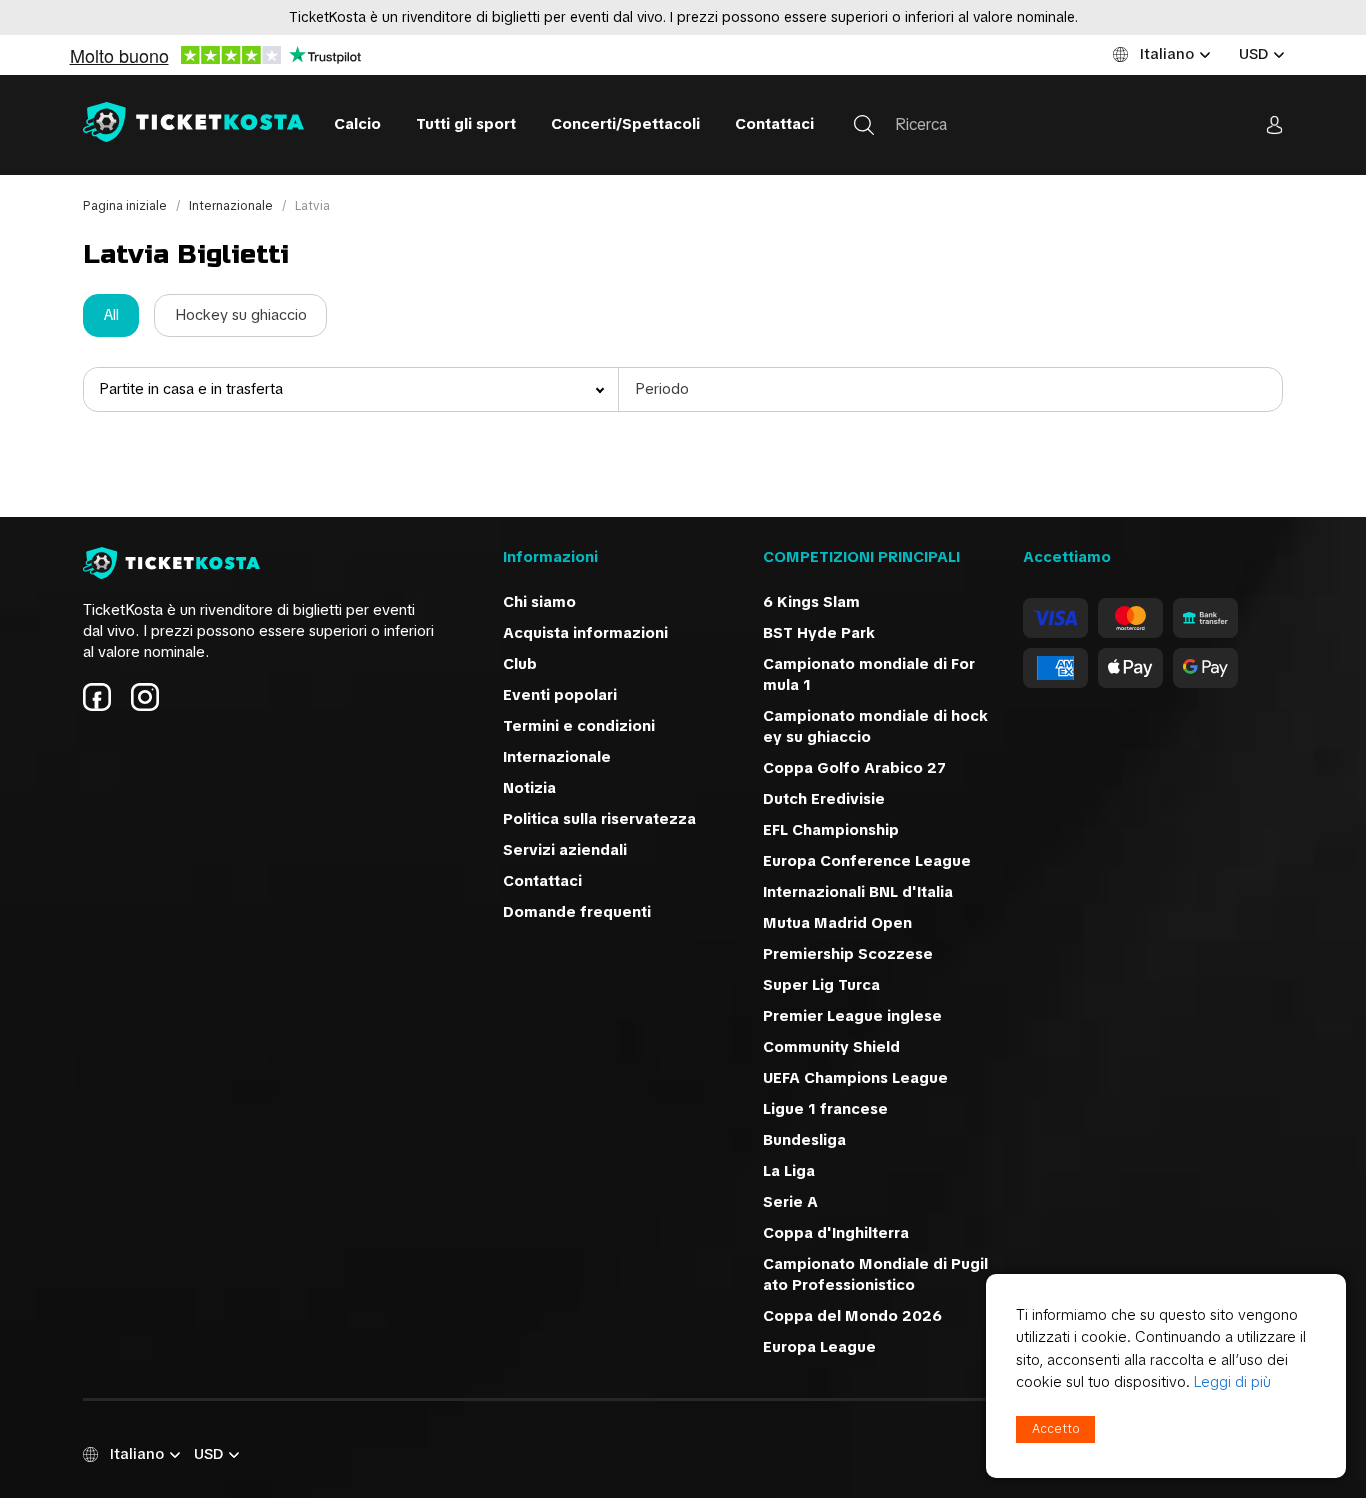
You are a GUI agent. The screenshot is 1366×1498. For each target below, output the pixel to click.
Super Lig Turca (821, 985)
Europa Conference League (867, 861)
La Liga (789, 1171)
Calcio (357, 124)
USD (1253, 54)
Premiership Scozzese (848, 954)
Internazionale (232, 206)
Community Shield (831, 1047)
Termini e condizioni (579, 726)
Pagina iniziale (126, 206)
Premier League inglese (852, 1016)
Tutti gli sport (466, 124)
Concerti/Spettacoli (625, 124)
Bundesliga (804, 1140)
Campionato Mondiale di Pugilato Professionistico (875, 1274)
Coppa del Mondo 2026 (852, 1316)
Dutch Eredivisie (824, 799)
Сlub (520, 664)
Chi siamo (539, 602)
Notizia (529, 788)
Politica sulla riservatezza (599, 819)
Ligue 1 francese (825, 1109)
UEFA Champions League (857, 1078)
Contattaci (774, 124)
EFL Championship (831, 830)
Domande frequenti (577, 912)
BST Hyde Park (819, 633)
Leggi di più (1232, 1382)
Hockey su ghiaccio (241, 315)
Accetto (1056, 1429)
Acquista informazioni (585, 633)
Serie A (790, 1202)
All (111, 315)
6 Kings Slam (811, 602)
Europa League (819, 1347)
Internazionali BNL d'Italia (858, 892)
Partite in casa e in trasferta (191, 389)
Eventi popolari (560, 695)
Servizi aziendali (565, 850)
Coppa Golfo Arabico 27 (854, 768)
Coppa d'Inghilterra (836, 1233)
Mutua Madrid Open (837, 923)
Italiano (1167, 54)
